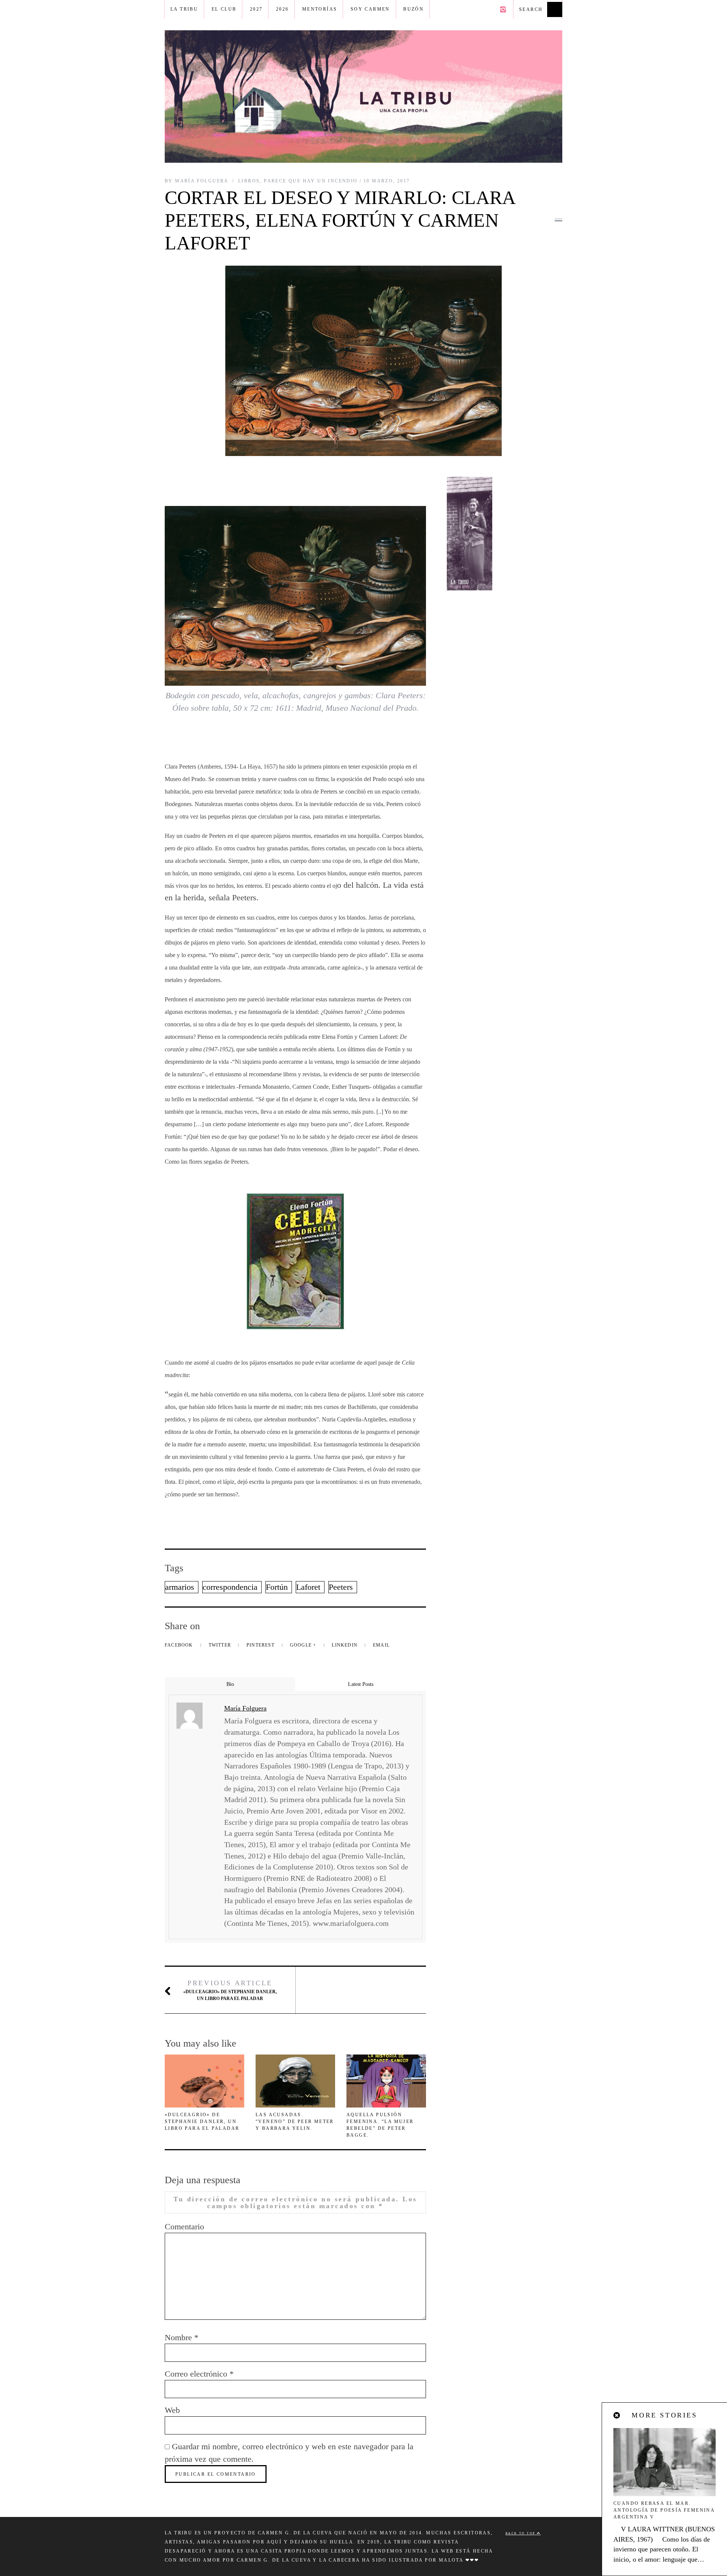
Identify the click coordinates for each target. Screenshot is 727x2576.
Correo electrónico (199, 2374)
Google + (304, 1645)
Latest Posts (361, 1684)
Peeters (341, 1587)
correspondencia (230, 1587)
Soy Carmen (370, 9)
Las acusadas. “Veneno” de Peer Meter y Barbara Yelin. (295, 2122)
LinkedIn (345, 1645)
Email (381, 1645)
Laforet (308, 1587)
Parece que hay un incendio (311, 181)
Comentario (184, 2227)
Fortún (277, 1587)
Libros (249, 181)
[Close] (617, 2416)
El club (224, 9)
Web (172, 2410)
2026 (282, 9)
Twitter (221, 1645)
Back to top (521, 2533)
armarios (180, 1587)
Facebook (180, 1645)
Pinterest (261, 1645)
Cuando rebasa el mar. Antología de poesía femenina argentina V (664, 2510)
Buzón (413, 9)
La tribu (184, 9)
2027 (256, 9)
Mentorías (320, 9)
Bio (230, 1684)
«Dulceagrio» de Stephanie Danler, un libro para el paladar (230, 1990)
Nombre (182, 2337)
